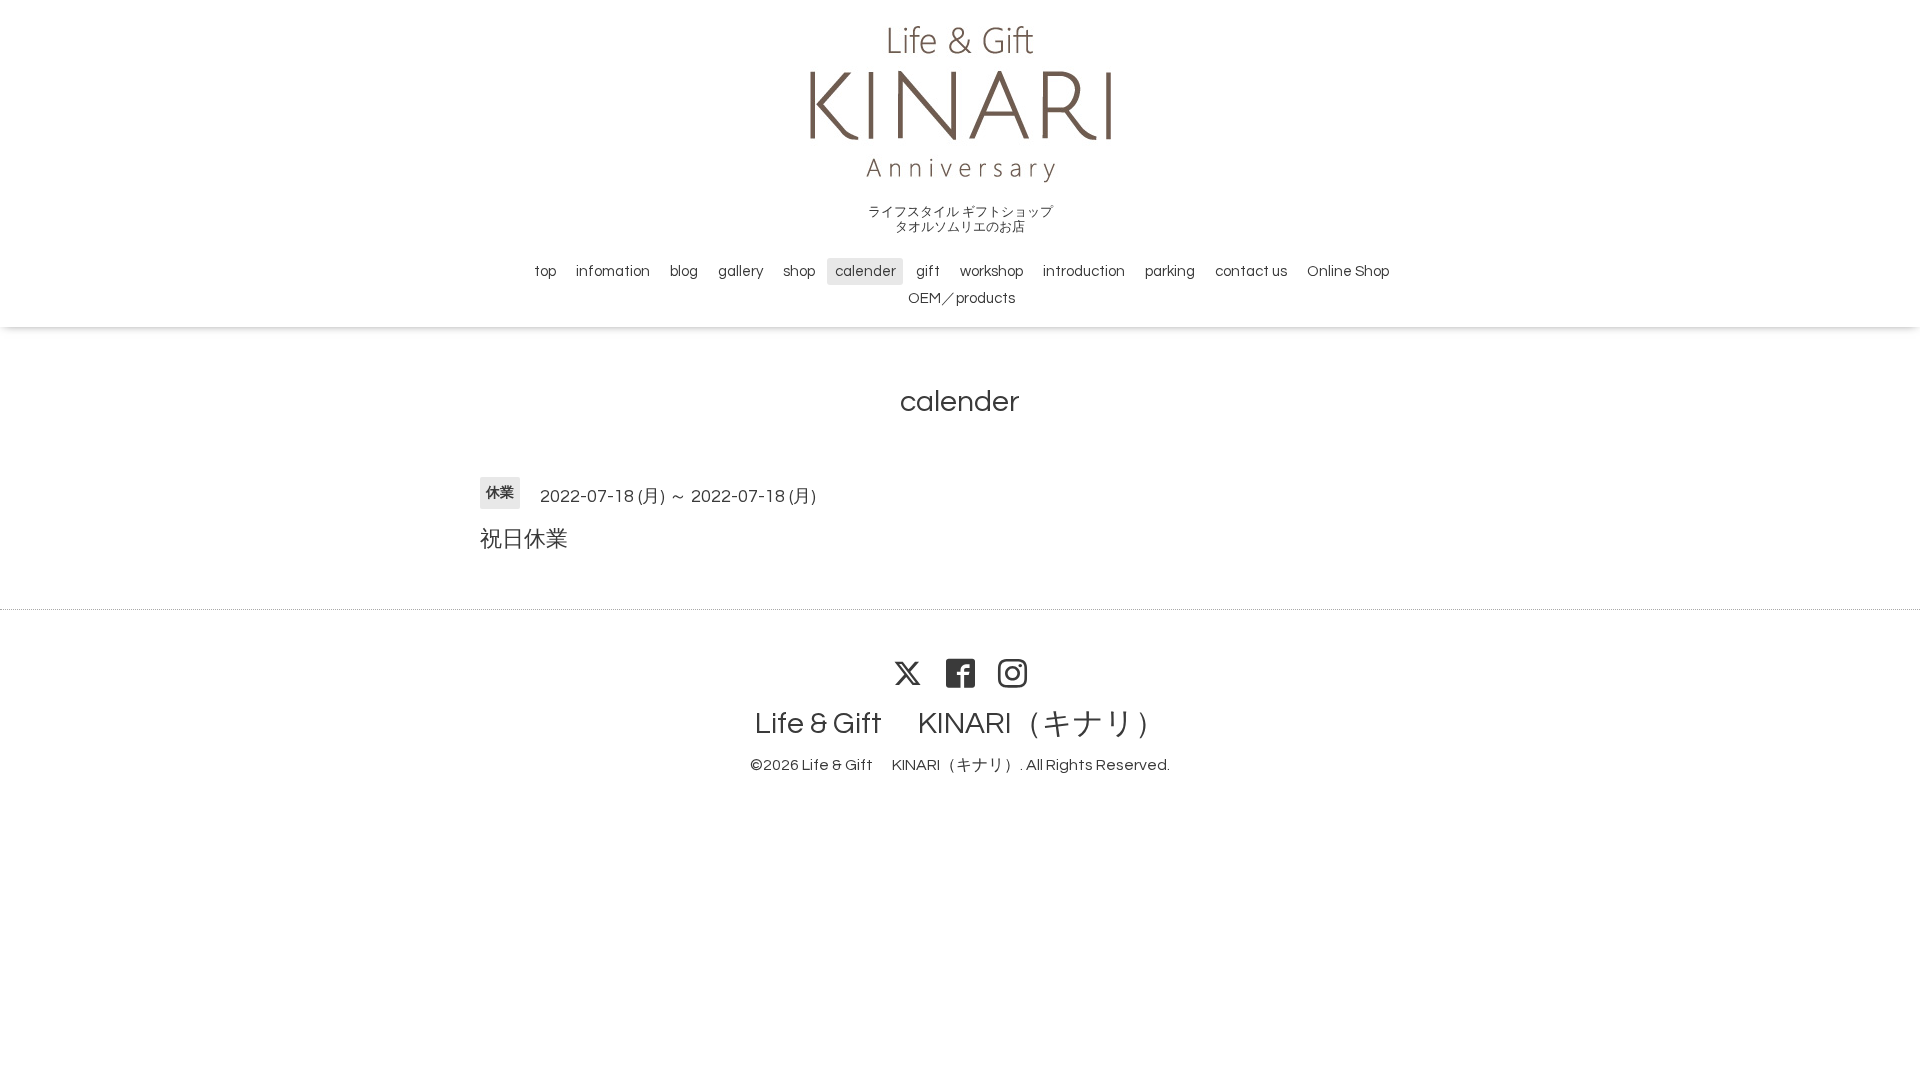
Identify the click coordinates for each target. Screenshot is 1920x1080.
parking (1170, 271)
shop (799, 271)
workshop (991, 271)
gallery (740, 271)
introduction (1084, 271)
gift (928, 271)
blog (684, 271)
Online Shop (1348, 271)
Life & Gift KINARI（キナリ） (960, 723)
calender (865, 271)
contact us (1251, 271)
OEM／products (961, 298)
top (545, 271)
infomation (613, 271)
